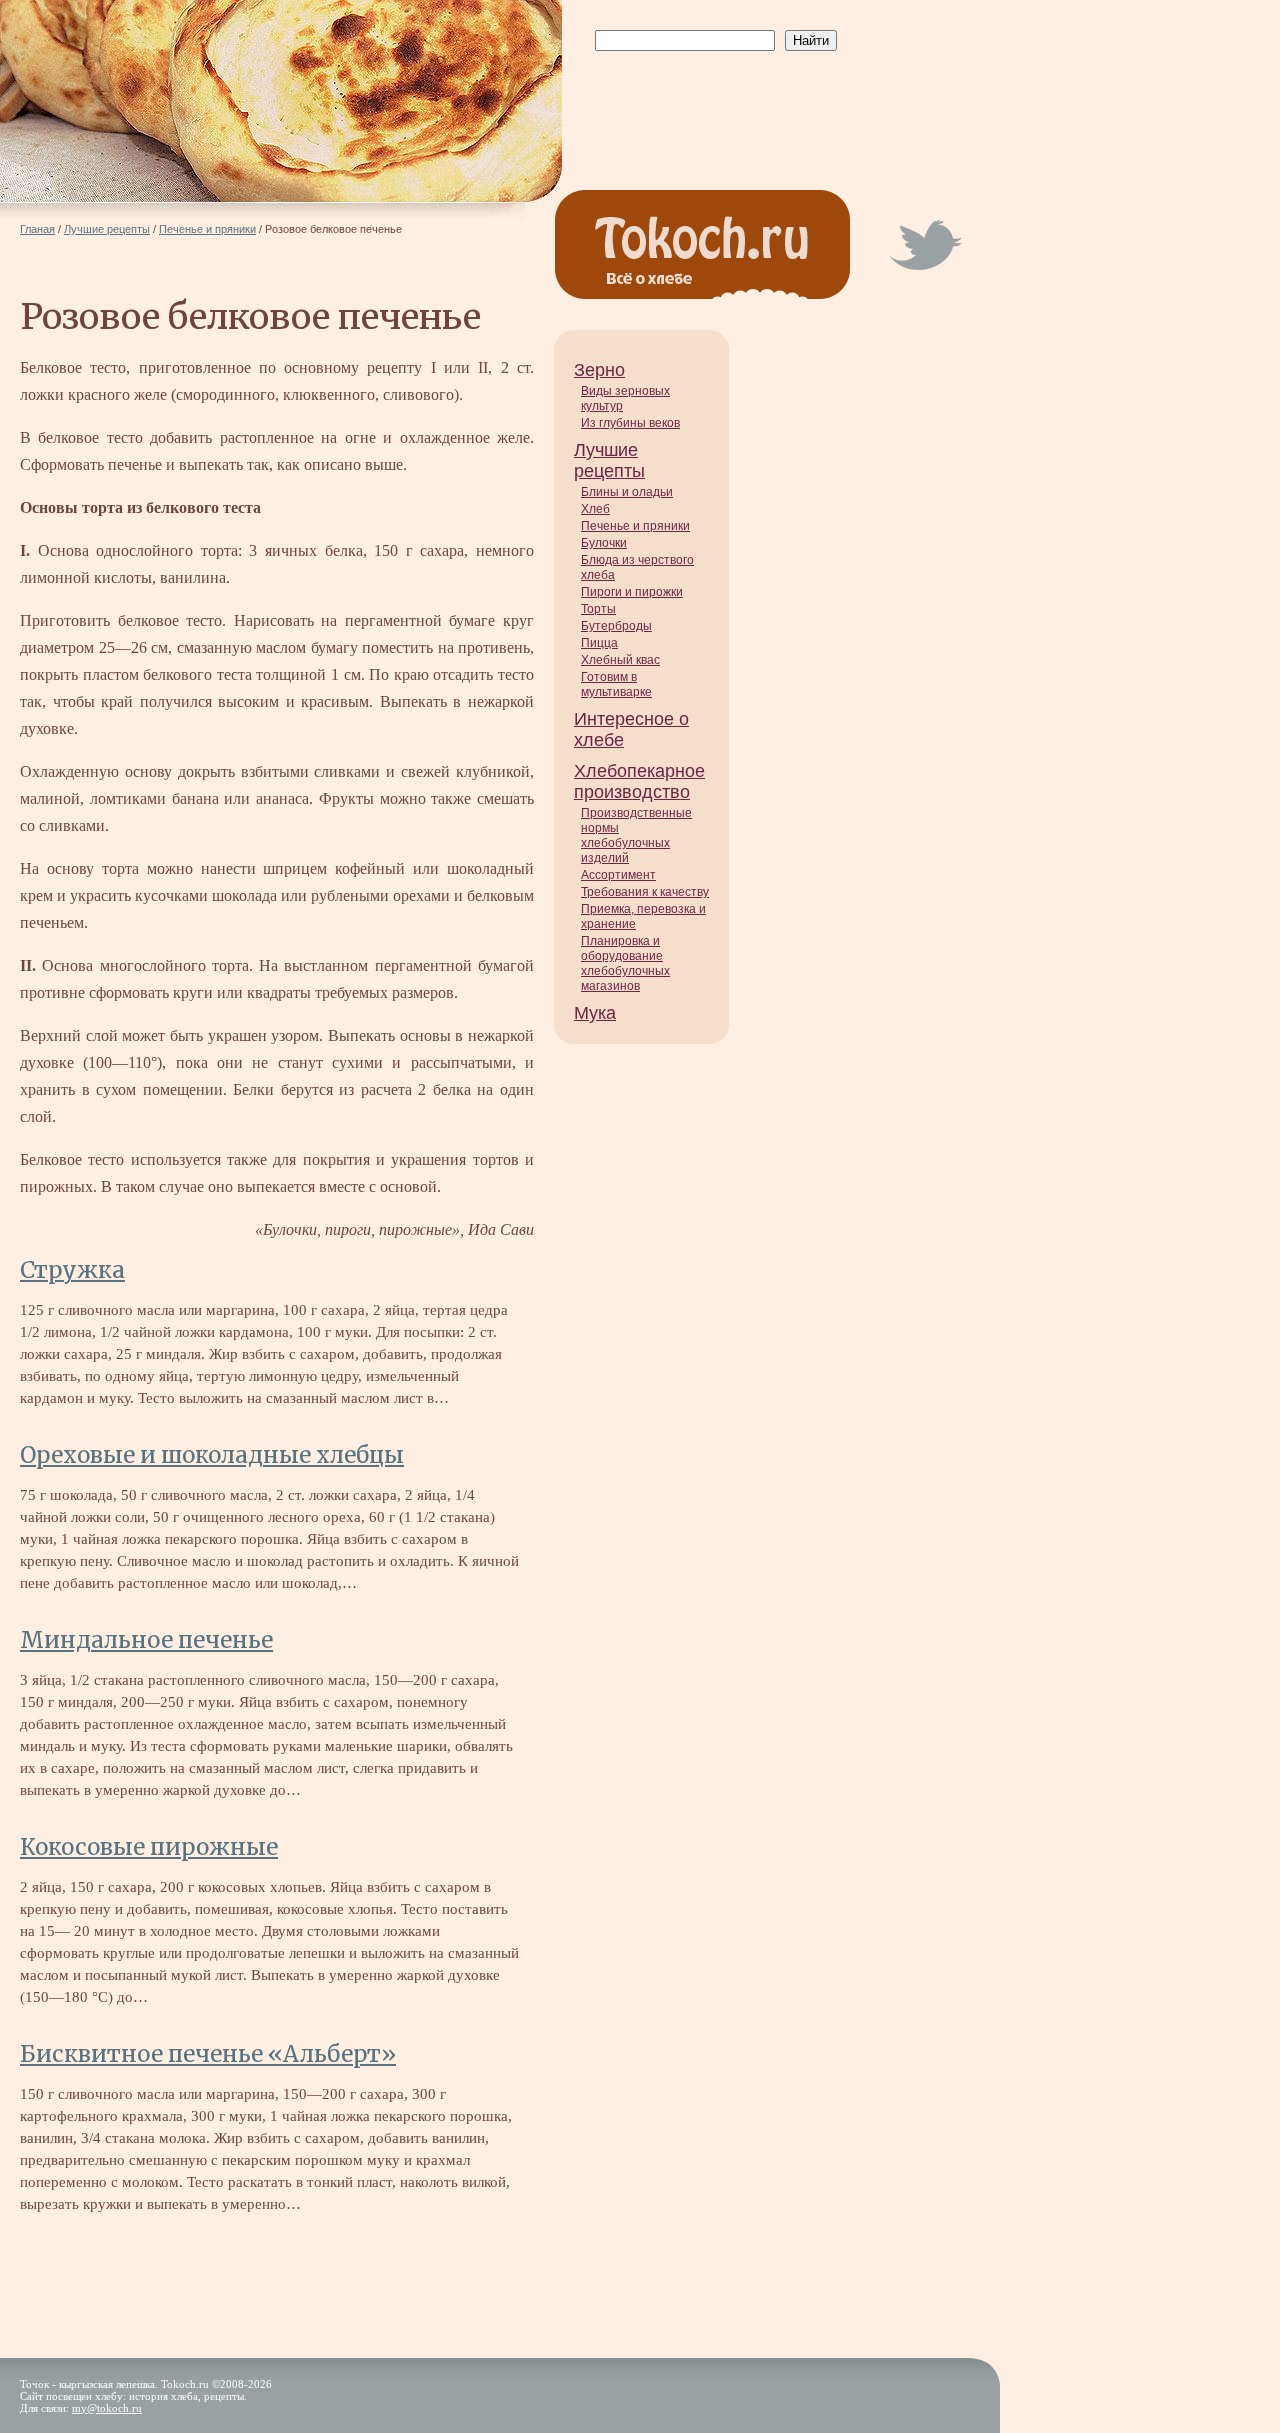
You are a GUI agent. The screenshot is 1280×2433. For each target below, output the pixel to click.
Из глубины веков (630, 423)
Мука (595, 1013)
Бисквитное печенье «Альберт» (208, 2054)
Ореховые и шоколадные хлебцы (212, 1455)
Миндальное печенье (146, 1640)
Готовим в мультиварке (616, 684)
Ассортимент (618, 875)
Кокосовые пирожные (149, 1847)
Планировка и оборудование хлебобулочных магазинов (625, 963)
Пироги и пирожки (632, 592)
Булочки (604, 543)
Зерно (599, 370)
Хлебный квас (620, 660)
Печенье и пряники (635, 526)
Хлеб (595, 509)
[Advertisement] (712, 101)
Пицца (599, 643)
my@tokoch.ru (107, 2408)
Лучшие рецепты (609, 460)
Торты (598, 609)
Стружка (72, 1270)
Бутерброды (616, 626)
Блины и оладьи (627, 492)
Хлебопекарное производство (639, 781)
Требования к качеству (645, 892)
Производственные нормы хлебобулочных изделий (636, 835)
